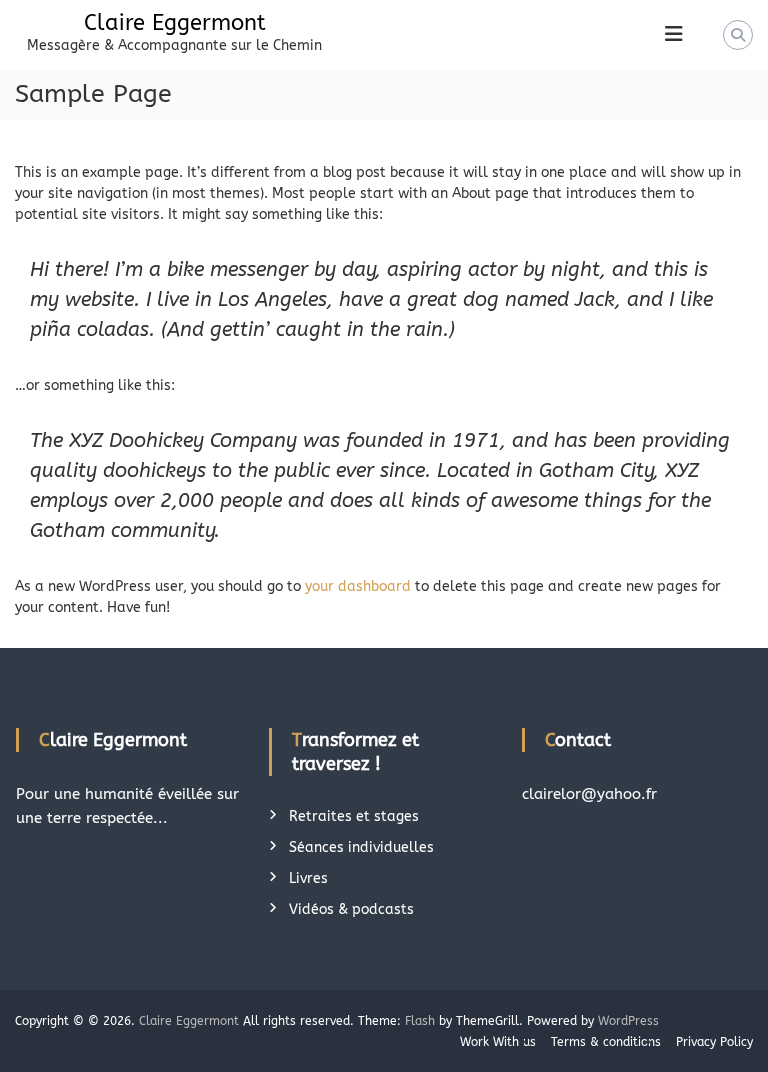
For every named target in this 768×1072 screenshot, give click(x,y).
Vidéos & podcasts (351, 909)
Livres (308, 878)
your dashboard (358, 586)
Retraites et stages (354, 816)
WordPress (628, 1021)
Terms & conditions (606, 1042)
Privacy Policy (714, 1042)
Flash (420, 1021)
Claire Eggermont (175, 23)
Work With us (498, 1042)
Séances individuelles (361, 847)
